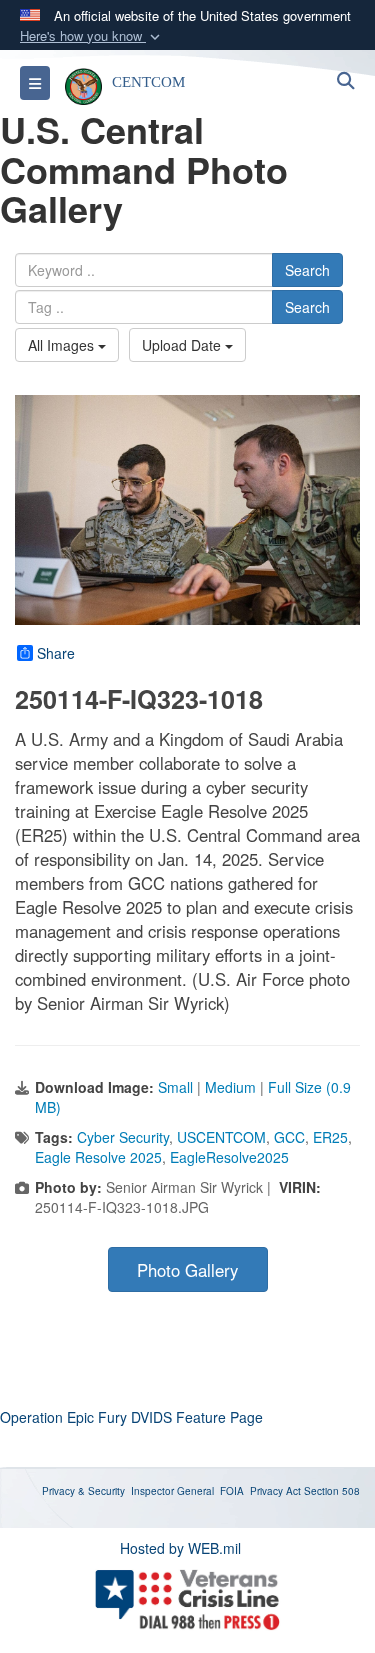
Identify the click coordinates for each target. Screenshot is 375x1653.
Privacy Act (275, 1491)
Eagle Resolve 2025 (98, 1157)
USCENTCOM (221, 1137)
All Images (63, 345)
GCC (289, 1137)
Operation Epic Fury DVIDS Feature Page (131, 1417)
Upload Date (183, 345)
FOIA (232, 1491)
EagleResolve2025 (229, 1157)
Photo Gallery (187, 1270)
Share (56, 653)
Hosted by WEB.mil (180, 1548)
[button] (92, 36)
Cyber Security (123, 1137)
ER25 (330, 1137)
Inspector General (172, 1491)
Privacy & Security (83, 1491)
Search (307, 270)
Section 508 (332, 1491)
